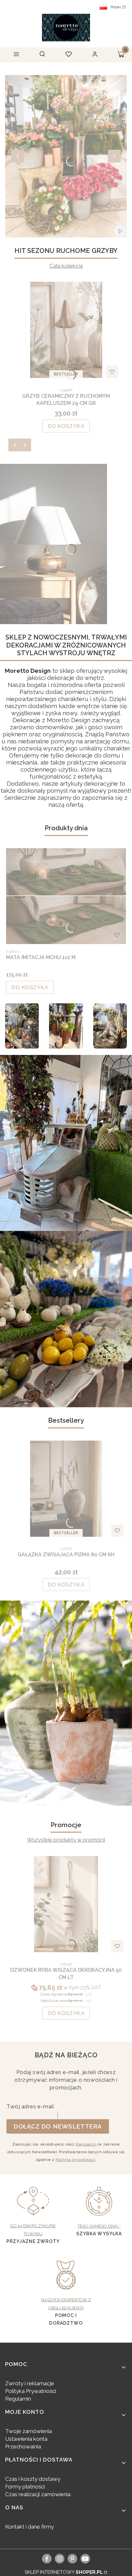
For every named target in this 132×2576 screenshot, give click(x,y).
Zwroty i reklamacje (30, 2383)
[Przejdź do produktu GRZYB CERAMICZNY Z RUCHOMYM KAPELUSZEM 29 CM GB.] (66, 330)
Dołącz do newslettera (58, 2126)
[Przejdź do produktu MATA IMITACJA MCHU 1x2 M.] (66, 896)
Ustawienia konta (26, 2439)
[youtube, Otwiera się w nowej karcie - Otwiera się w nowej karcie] (85, 2559)
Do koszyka (66, 426)
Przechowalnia (23, 2446)
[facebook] (47, 2559)
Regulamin (86, 2144)
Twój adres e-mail (30, 2106)
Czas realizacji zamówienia (38, 2494)
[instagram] (60, 2559)
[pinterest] (73, 2559)
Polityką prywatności (75, 2160)
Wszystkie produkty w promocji (66, 1840)
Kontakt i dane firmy (29, 2527)
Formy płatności (25, 2487)
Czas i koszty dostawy (33, 2479)
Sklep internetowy (64, 2572)
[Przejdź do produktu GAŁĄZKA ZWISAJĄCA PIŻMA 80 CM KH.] (66, 1489)
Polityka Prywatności (31, 2391)
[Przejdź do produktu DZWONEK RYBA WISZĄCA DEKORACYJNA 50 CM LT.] (66, 1904)
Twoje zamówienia (29, 2431)
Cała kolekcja (66, 266)
